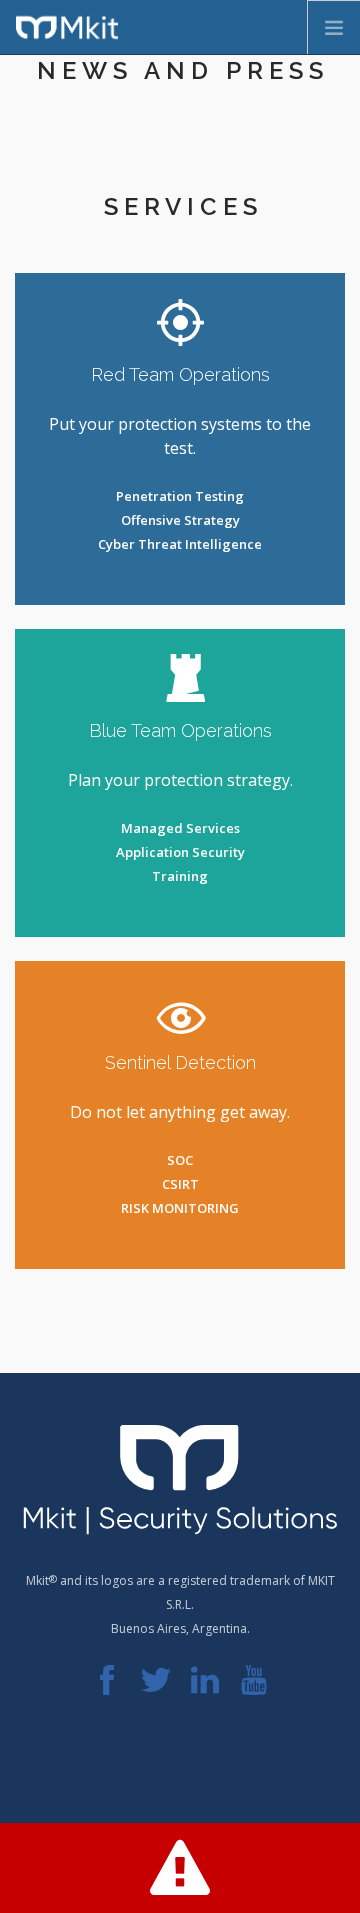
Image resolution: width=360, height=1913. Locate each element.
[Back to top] (180, 1770)
